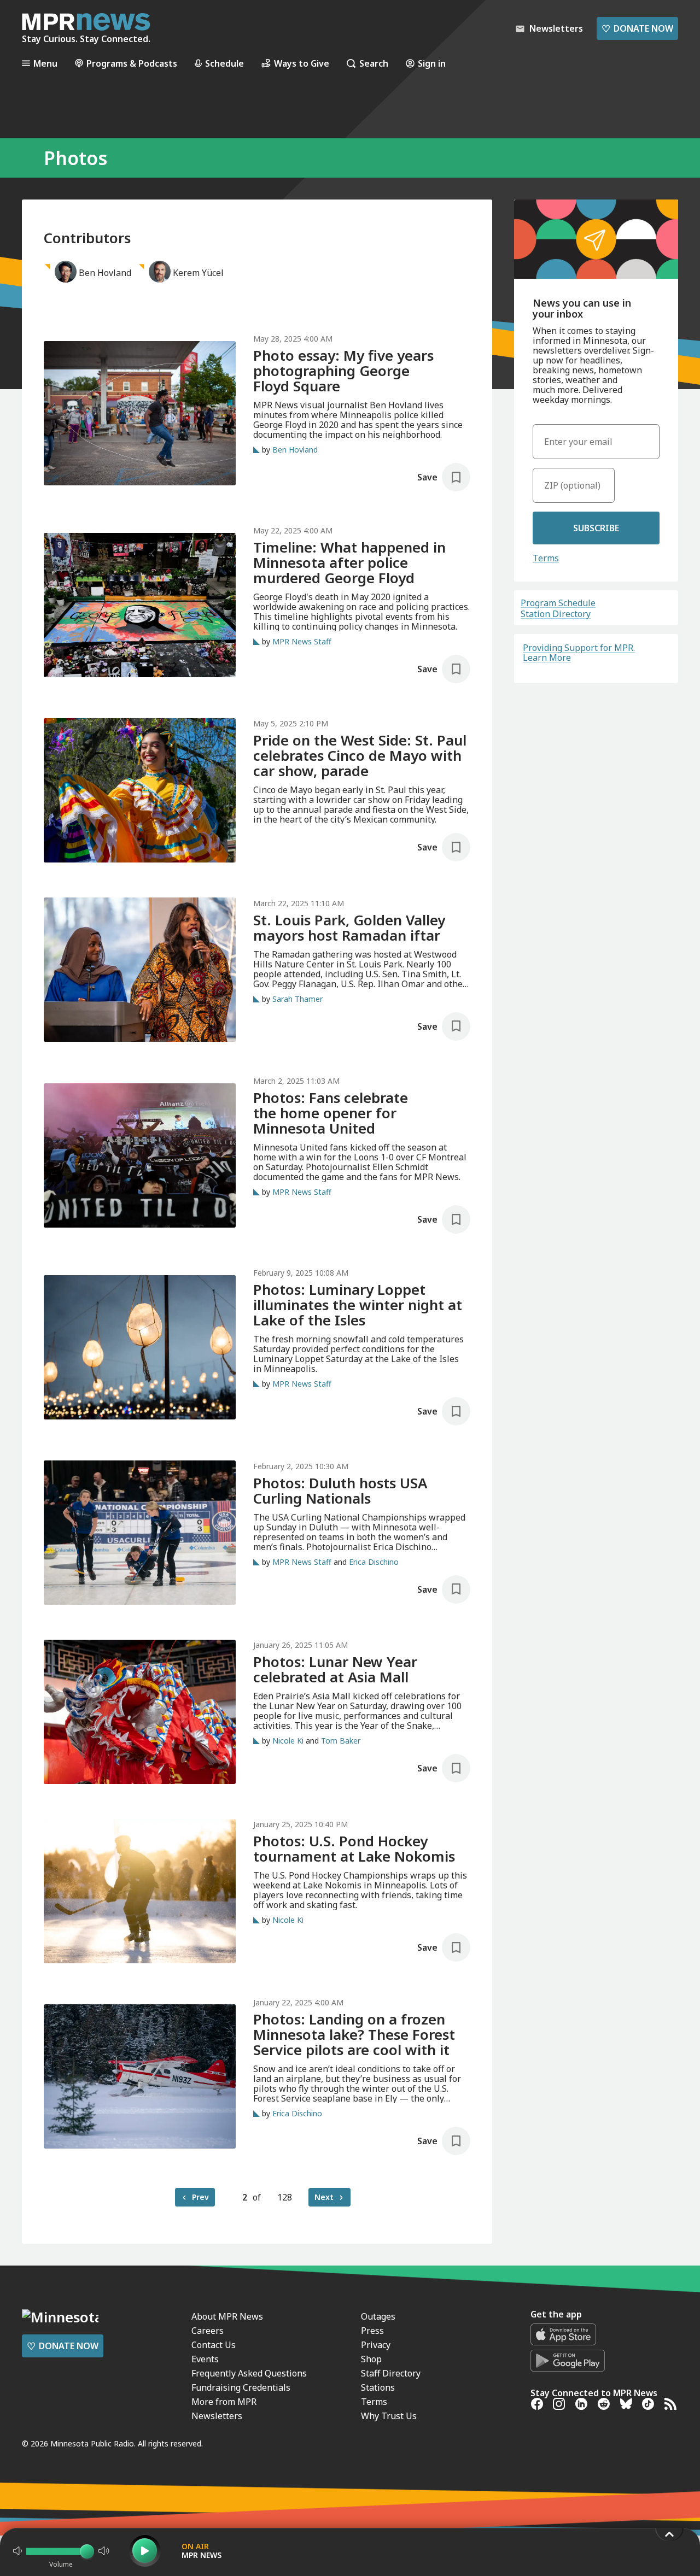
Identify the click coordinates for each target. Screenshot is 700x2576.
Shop (371, 2359)
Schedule (224, 63)
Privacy (376, 2345)
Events (205, 2359)
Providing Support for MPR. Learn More (579, 653)
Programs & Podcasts (132, 63)
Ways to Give (302, 63)
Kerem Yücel (198, 273)
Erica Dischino (374, 1562)
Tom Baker (341, 1741)
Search (374, 63)
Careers (208, 2331)
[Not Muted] (17, 2551)
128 (285, 2197)
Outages (378, 2316)
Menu (45, 63)
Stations (378, 2387)
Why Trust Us (389, 2416)
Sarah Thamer (297, 999)
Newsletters (217, 2416)
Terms (546, 558)
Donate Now (637, 28)
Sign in (432, 63)
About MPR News (227, 2316)
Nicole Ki (288, 1741)
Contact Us (214, 2345)
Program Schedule (558, 603)
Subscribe (596, 528)
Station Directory (556, 614)
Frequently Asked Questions (249, 2373)
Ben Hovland (105, 273)
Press (372, 2331)
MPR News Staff (302, 641)
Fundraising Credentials (241, 2387)
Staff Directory (391, 2373)
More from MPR (224, 2402)
